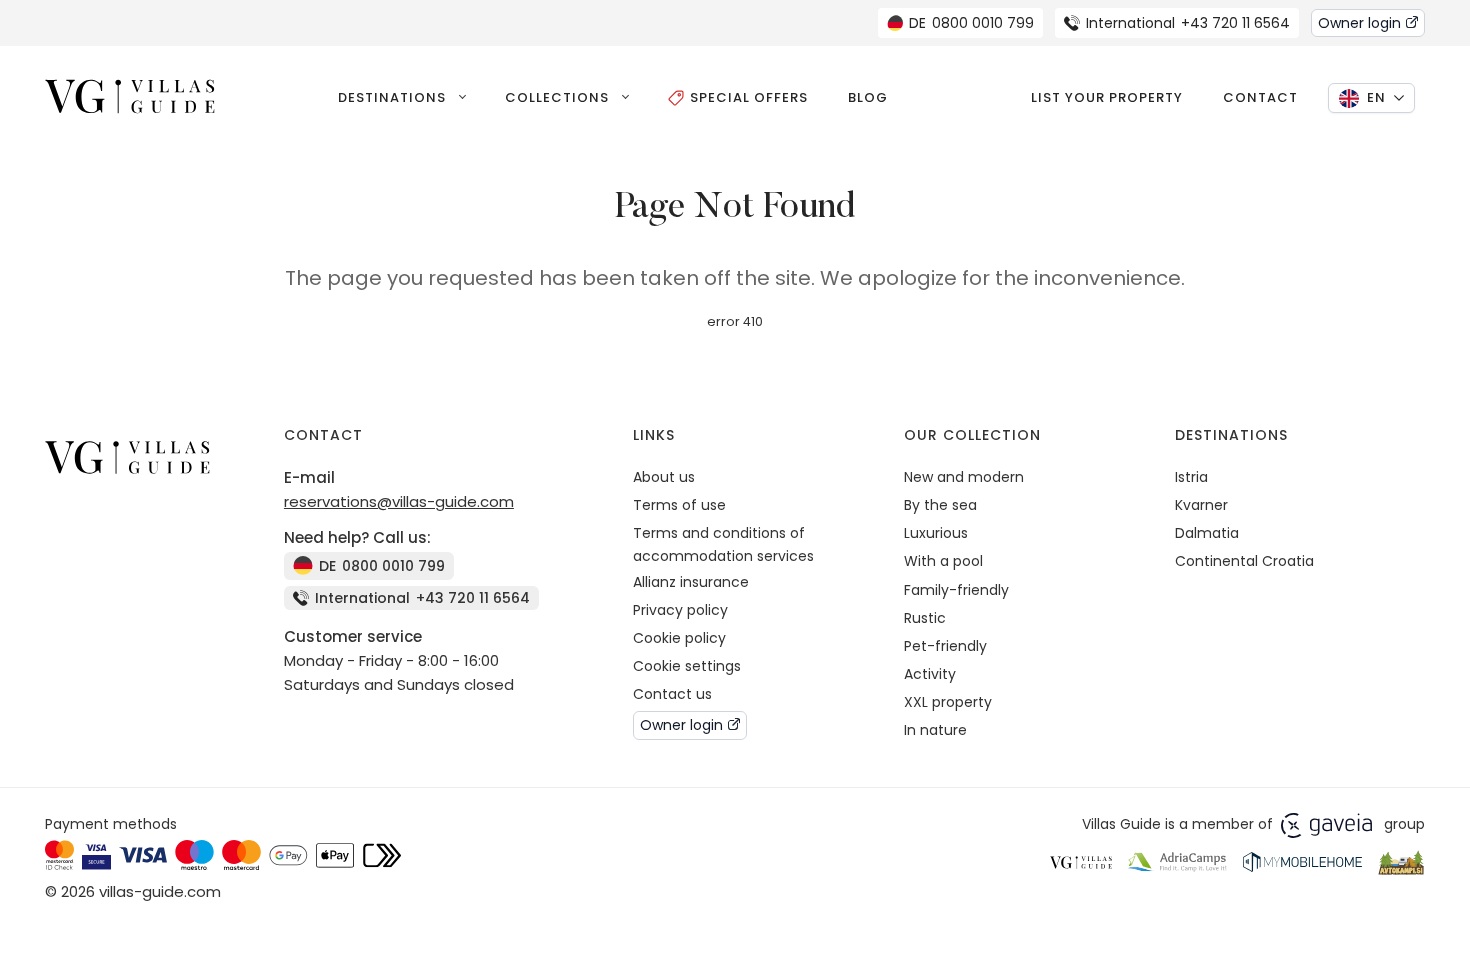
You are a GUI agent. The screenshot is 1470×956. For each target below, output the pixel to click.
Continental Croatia (1244, 561)
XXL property (948, 702)
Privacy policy (680, 610)
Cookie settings (687, 666)
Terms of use (679, 505)
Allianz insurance (691, 582)
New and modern (964, 477)
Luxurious (936, 533)
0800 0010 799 (971, 23)
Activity (930, 674)
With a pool (943, 561)
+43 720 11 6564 (1188, 23)
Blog (868, 97)
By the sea (940, 505)
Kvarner (1201, 505)
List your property (1107, 97)
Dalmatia (1207, 533)
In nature (935, 730)
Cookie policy (679, 638)
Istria (1191, 477)
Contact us (672, 694)
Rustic (925, 618)
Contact (1260, 97)
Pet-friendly (945, 646)
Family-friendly (956, 590)
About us (664, 477)
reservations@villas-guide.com (399, 501)
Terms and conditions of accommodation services (723, 544)
